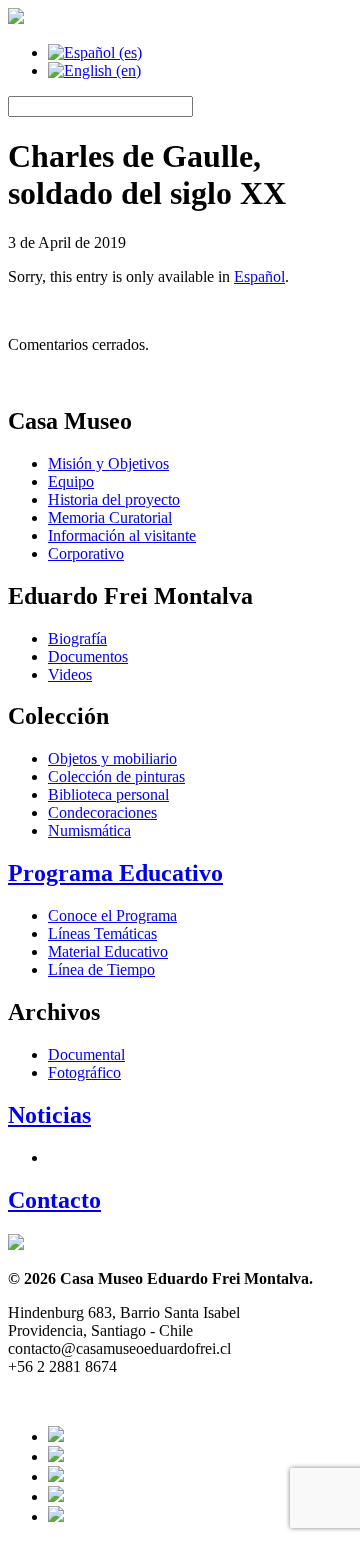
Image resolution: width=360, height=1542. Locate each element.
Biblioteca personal (108, 794)
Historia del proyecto (114, 499)
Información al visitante (122, 535)
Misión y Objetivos (108, 463)
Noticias (49, 1115)
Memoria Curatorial (110, 517)
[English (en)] (94, 70)
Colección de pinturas (116, 776)
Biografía (77, 638)
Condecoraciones (102, 812)
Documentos (88, 656)
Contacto (54, 1200)
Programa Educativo (115, 873)
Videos (70, 674)
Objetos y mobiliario (112, 758)
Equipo (71, 481)
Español (259, 276)
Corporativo (86, 553)
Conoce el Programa (112, 915)
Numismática (89, 830)
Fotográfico (84, 1072)
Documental (86, 1054)
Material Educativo (108, 951)
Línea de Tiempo (101, 969)
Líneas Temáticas (102, 933)
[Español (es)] (95, 52)
